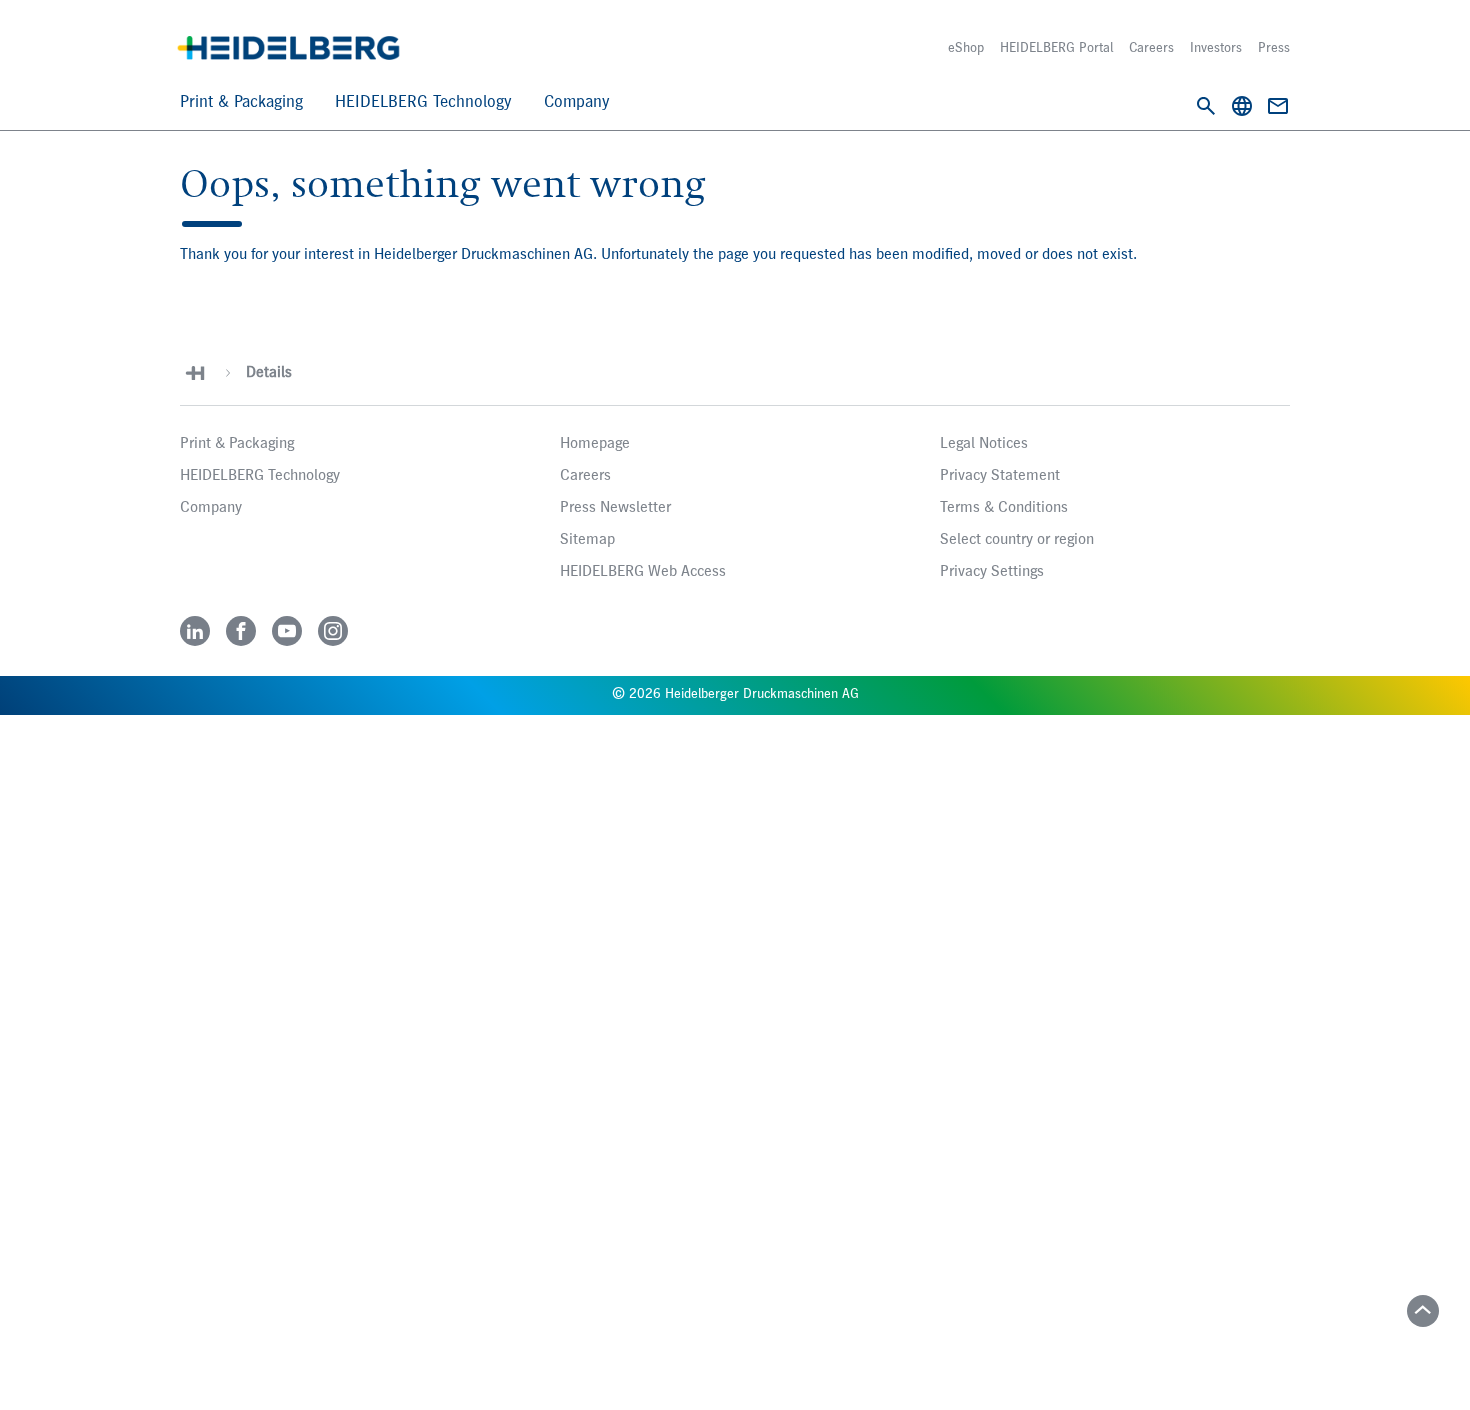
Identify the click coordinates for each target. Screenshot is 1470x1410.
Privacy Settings (992, 572)
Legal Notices (984, 444)
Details (269, 373)
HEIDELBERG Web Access (643, 572)
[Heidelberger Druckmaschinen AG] (288, 48)
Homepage (595, 444)
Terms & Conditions (1004, 508)
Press (1274, 48)
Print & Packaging (241, 102)
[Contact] (1278, 106)
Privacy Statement (1000, 476)
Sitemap (587, 540)
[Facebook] (241, 631)
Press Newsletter (615, 508)
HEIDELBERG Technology (423, 102)
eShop (966, 48)
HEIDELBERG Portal (1056, 48)
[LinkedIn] (195, 631)
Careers (1151, 48)
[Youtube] (287, 631)
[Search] (1206, 106)
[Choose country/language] (1242, 106)
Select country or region (1017, 540)
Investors (1216, 48)
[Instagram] (333, 631)
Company (577, 102)
